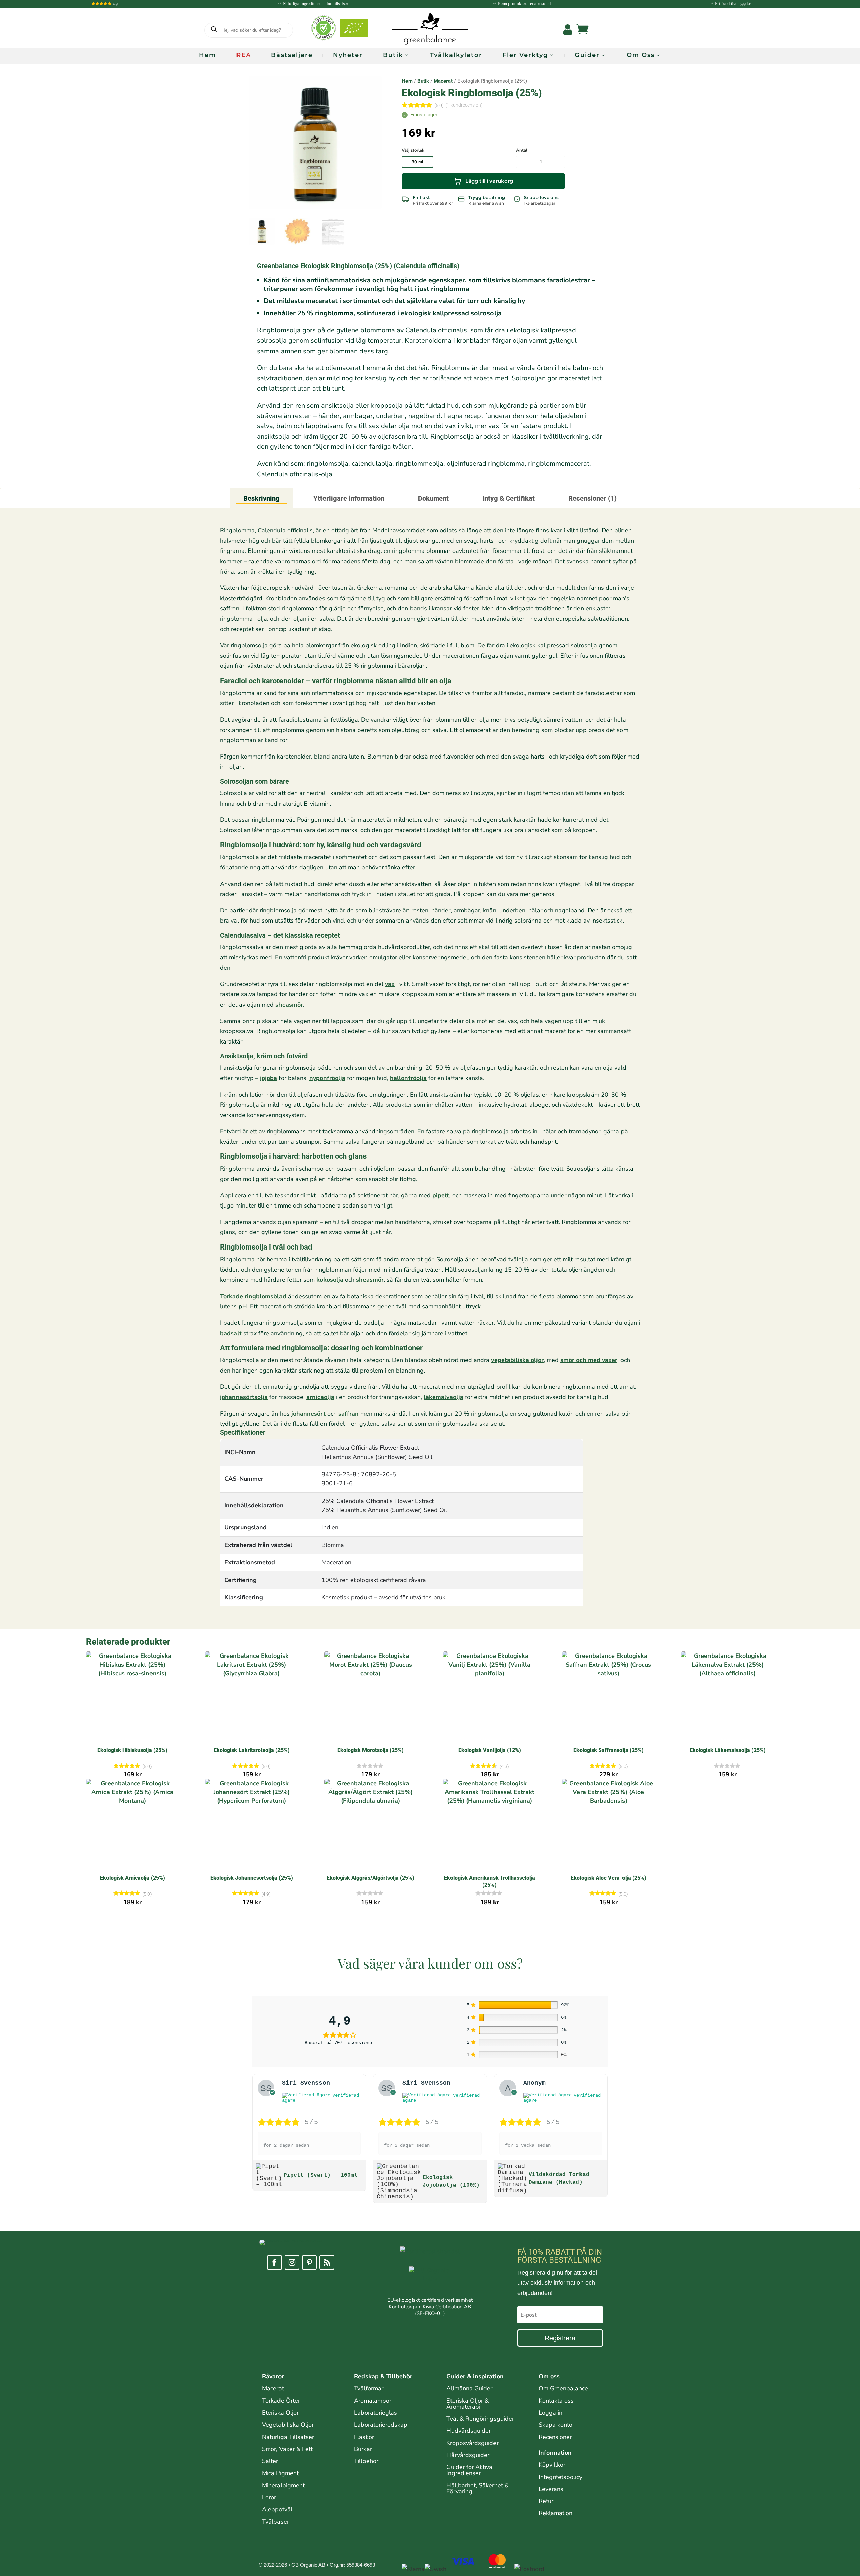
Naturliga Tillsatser (288, 2437)
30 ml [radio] (417, 162)
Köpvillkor (552, 2465)
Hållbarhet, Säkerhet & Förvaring (478, 2488)
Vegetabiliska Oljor (288, 2425)
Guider (587, 55)
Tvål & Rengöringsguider (480, 2419)
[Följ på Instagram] (292, 2262)
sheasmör (289, 1005)
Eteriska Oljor (280, 2413)
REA (244, 55)
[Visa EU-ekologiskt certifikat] (430, 2282)
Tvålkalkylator (456, 55)
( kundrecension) (464, 105)
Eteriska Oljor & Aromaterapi (468, 2404)
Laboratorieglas (376, 2413)
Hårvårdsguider (468, 2455)
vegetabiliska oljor (517, 1360)
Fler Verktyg (525, 55)
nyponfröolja (327, 1078)
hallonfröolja (408, 1078)
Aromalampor (373, 2401)
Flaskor (364, 2437)
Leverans (551, 2489)
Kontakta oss (556, 2401)
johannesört (308, 1414)
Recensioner (555, 2437)
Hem (207, 55)
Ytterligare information (349, 498)
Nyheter (348, 55)
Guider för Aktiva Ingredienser (469, 2470)
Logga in (550, 2413)
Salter (270, 2461)
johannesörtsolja (244, 1397)
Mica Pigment (280, 2473)
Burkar (363, 2449)
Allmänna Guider (469, 2388)
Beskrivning (262, 498)
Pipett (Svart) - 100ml (320, 2175)
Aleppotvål (277, 2509)
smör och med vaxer (589, 1360)
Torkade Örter (281, 2401)
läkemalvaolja (443, 1397)
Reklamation (555, 2513)
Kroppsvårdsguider (472, 2443)
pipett (441, 1195)
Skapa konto (555, 2425)
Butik (393, 55)
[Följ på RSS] (327, 2262)
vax (390, 984)
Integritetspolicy (560, 2477)
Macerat (443, 81)
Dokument (433, 498)
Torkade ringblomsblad (253, 1296)
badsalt (231, 1333)
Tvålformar (369, 2388)
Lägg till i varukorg (489, 181)
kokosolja (330, 1280)
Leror (269, 2497)
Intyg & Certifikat (509, 498)
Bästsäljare (292, 55)
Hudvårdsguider (469, 2431)
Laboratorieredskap (381, 2425)
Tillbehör (366, 2461)
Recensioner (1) (593, 498)
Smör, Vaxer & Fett (287, 2449)
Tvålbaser (275, 2522)
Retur (546, 2501)
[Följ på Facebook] (274, 2262)
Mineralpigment (283, 2485)
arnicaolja (320, 1397)
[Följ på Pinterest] (309, 2262)
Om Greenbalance (563, 2388)
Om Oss (641, 55)
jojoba (269, 1078)
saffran (349, 1414)
